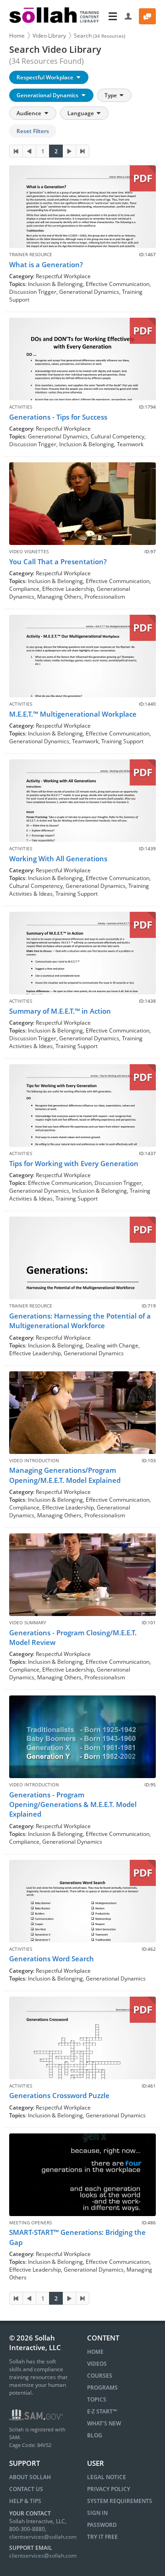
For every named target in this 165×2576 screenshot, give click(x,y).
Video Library (49, 36)
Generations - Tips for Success (58, 417)
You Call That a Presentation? (58, 561)
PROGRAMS (102, 2388)
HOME (95, 2352)
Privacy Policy (109, 2489)
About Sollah (30, 2477)
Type (111, 95)
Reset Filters (33, 131)
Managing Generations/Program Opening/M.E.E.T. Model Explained (65, 1475)
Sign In (97, 2513)
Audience (30, 113)
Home (17, 36)
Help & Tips (25, 2501)
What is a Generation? (46, 264)
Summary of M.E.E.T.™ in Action (60, 1011)
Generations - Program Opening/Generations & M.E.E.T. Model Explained (73, 1804)
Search (99, 36)
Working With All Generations (58, 859)
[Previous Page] (29, 151)
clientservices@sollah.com (43, 2537)
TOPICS (97, 2399)
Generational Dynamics (48, 95)
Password (102, 2525)
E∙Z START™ (102, 2411)
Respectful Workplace (46, 77)
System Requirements (120, 2501)
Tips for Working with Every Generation (74, 1163)
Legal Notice (107, 2477)
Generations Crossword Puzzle (59, 2095)
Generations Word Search (52, 1959)
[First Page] (16, 151)
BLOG (95, 2435)
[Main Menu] (113, 16)
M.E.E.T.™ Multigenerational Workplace (73, 714)
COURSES (100, 2376)
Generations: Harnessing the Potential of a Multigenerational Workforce (80, 1321)
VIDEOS (97, 2364)
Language (81, 113)
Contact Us (26, 2489)
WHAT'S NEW (104, 2423)
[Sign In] (129, 16)
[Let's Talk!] (147, 16)
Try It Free (102, 2537)
